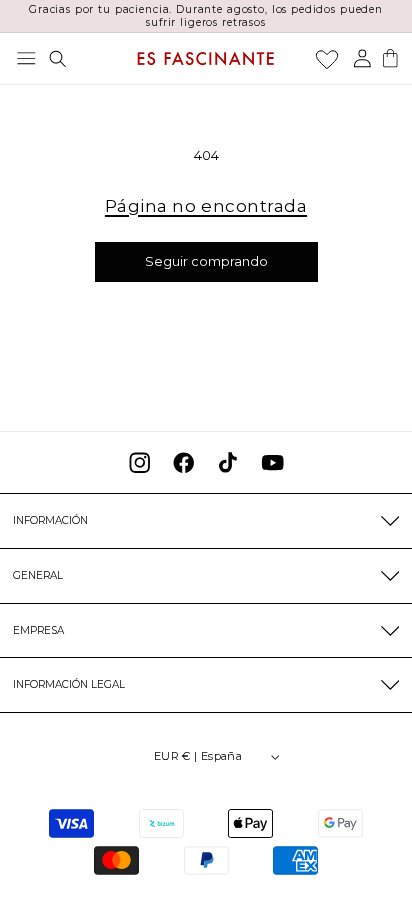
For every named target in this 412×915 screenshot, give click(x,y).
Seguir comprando (206, 261)
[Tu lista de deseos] (327, 59)
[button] (26, 58)
